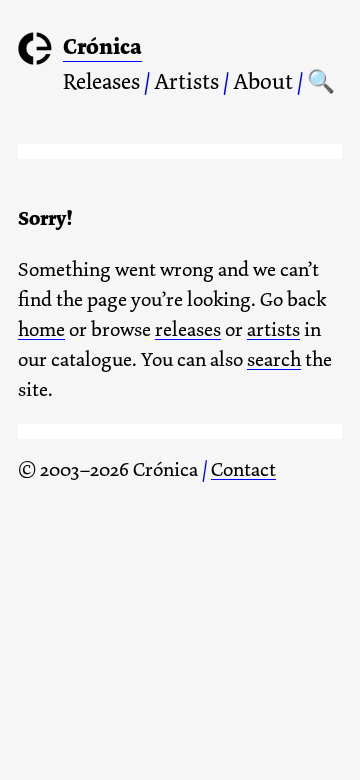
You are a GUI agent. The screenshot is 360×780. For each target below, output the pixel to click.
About (263, 82)
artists (273, 329)
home (41, 329)
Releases (101, 82)
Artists (186, 82)
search (274, 359)
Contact (243, 469)
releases (188, 329)
